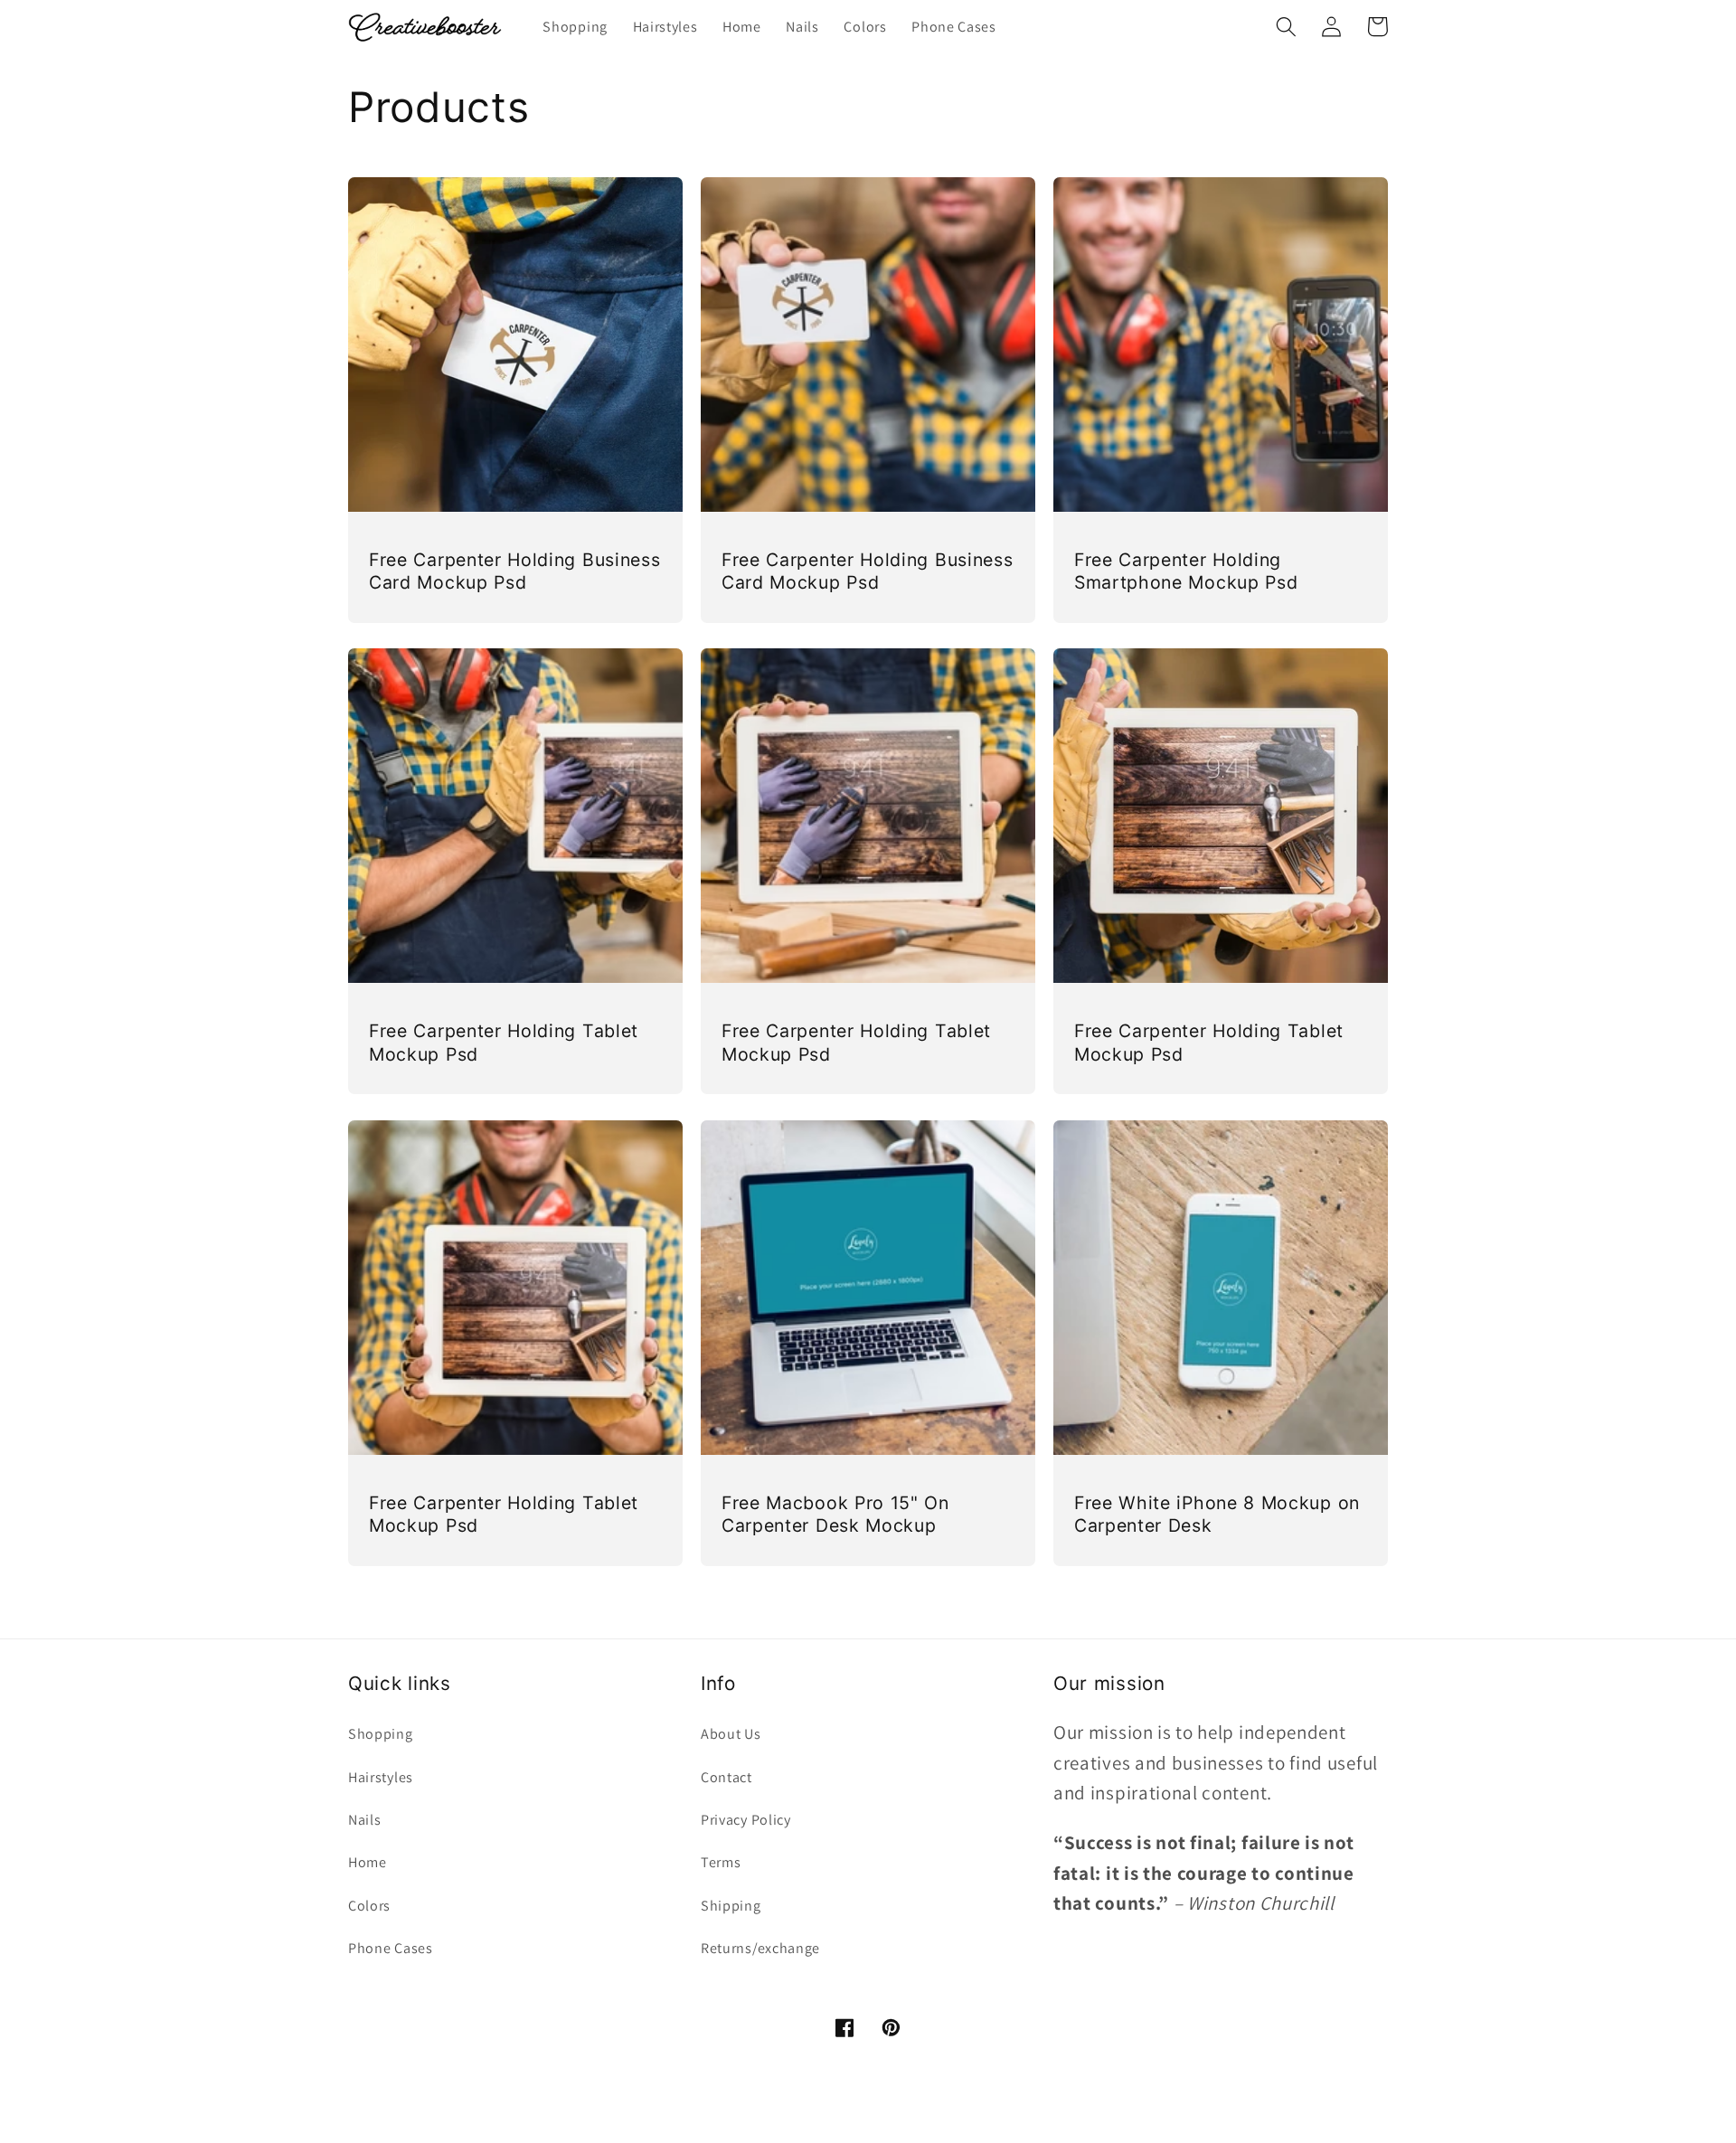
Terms (721, 1862)
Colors (369, 1906)
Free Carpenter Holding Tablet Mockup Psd (504, 1042)
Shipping (731, 1906)
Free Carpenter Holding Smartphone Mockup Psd (1186, 571)
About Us (731, 1734)
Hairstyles (381, 1777)
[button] (1286, 27)
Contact (726, 1777)
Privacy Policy (746, 1820)
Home (368, 1862)
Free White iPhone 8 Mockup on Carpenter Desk (1217, 1514)
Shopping (381, 1734)
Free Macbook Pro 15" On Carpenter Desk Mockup (835, 1514)
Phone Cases (391, 1948)
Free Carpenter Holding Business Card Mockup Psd (514, 571)
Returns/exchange (760, 1948)
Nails (364, 1820)
